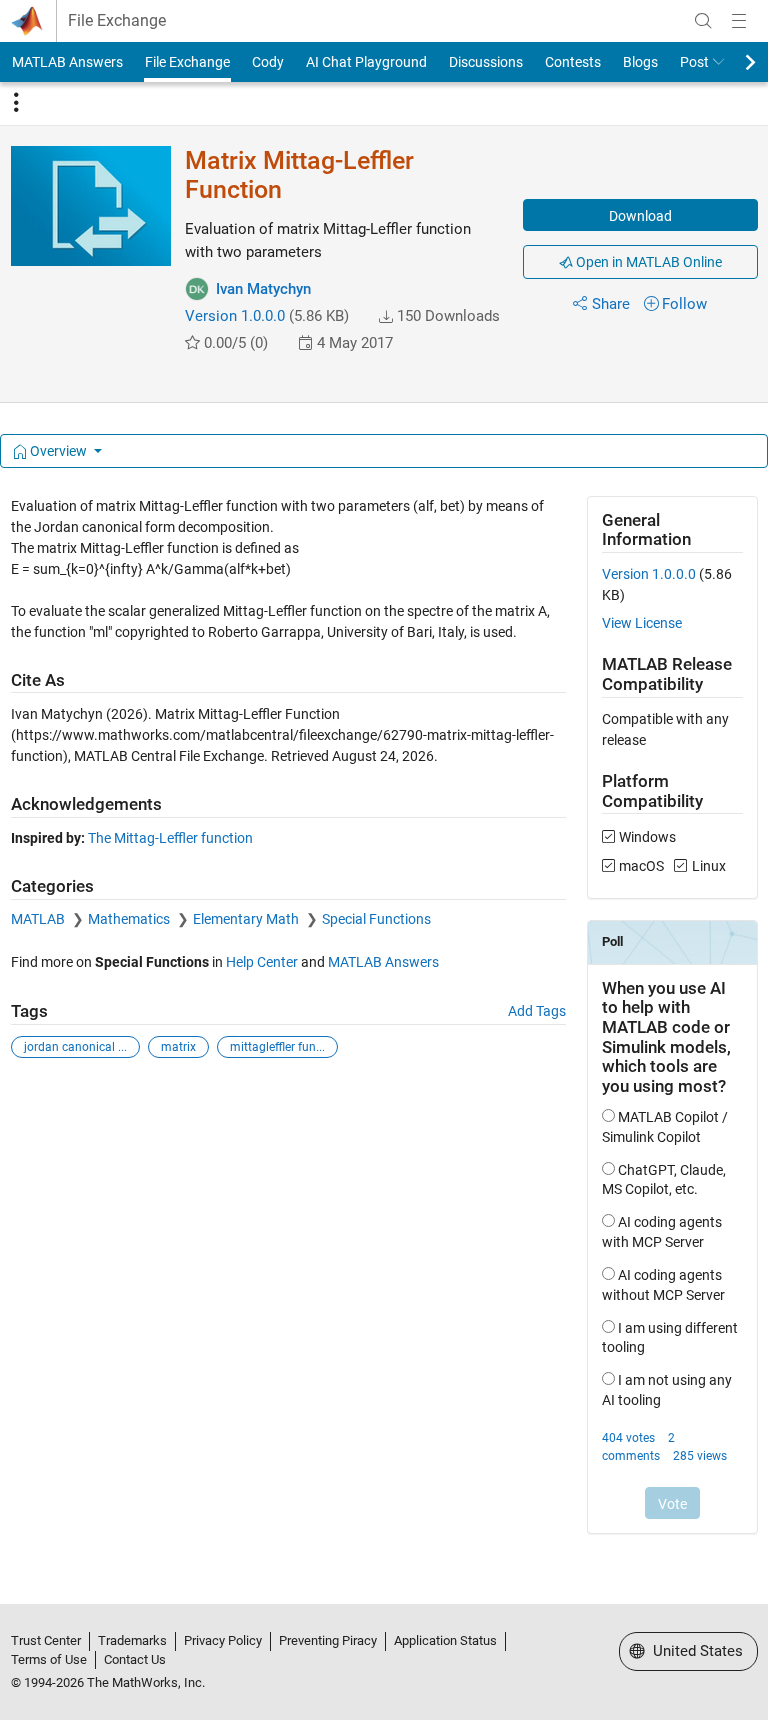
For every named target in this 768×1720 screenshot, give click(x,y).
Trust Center (46, 1640)
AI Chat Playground (366, 62)
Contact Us (135, 1659)
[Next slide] (733, 62)
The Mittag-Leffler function (170, 838)
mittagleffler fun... (277, 1047)
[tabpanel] (384, 1028)
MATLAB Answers (67, 62)
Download (640, 216)
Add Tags (537, 1011)
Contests (573, 62)
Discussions (486, 62)
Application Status (445, 1640)
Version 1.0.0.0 (235, 316)
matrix (178, 1047)
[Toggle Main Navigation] (739, 21)
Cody (268, 62)
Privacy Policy (223, 1640)
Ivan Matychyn (263, 289)
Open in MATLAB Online (647, 262)
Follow (684, 304)
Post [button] (694, 62)
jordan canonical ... (75, 1047)
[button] (386, 317)
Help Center (262, 962)
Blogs (640, 62)
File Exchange (117, 21)
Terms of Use (49, 1659)
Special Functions (376, 919)
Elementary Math (247, 919)
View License (642, 623)
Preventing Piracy (328, 1640)
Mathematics (130, 919)
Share (611, 304)
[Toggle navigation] (16, 103)
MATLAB (39, 919)
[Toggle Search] (703, 21)
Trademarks (132, 1640)
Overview (58, 451)
